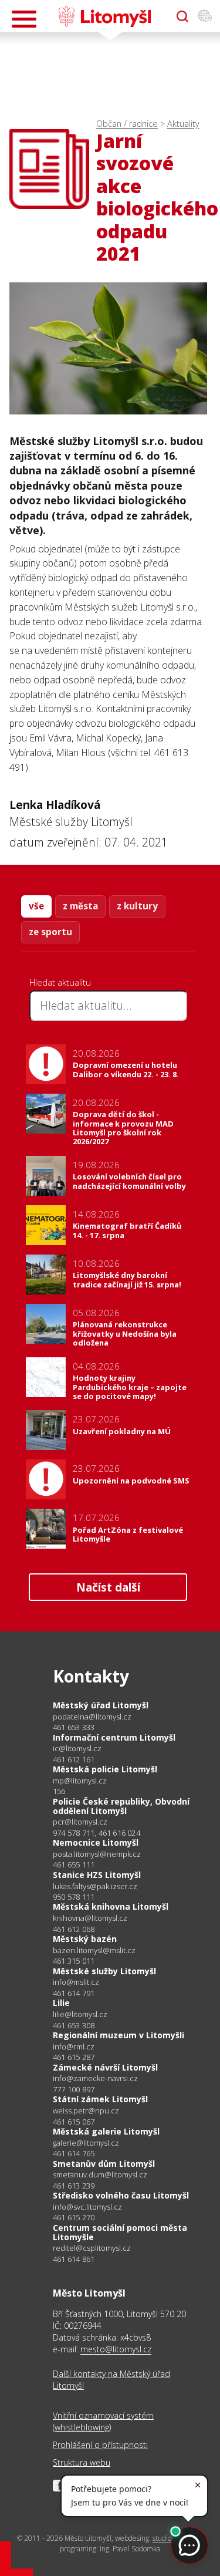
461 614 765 (74, 2153)
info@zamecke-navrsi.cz (95, 2078)
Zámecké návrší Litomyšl (105, 2067)
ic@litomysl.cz (77, 1749)
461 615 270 (74, 2217)
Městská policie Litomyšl (105, 1769)
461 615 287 (74, 2057)
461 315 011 (74, 1961)
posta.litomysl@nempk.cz (97, 1854)
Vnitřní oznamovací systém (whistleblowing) (103, 2421)
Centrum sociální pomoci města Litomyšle (120, 2232)
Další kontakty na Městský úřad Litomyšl (111, 2380)
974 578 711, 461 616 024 (97, 1833)
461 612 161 (74, 1759)
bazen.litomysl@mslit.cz (94, 1950)
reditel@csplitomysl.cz (92, 2248)
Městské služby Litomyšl (104, 1971)
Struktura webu (82, 2462)
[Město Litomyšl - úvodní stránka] (105, 16)
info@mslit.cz (76, 1982)
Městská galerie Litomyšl (106, 2131)
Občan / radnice (127, 124)
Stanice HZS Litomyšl (97, 1875)
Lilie (61, 2003)
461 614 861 (74, 2259)
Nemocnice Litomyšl (96, 1842)
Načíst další (108, 1587)
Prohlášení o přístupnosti (100, 2445)
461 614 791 (74, 1993)
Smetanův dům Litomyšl (104, 2164)
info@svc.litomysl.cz (87, 2207)
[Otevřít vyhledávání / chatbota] (182, 16)
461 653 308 (74, 2025)
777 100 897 (74, 2089)
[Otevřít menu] (24, 19)
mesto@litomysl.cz (116, 2349)
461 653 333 (74, 1727)
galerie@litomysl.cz (86, 2143)
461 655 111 (74, 1864)
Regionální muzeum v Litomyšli (119, 2035)
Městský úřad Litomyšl (101, 1705)
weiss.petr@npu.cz (86, 2111)
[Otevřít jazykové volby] (205, 16)
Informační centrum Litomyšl (114, 1737)
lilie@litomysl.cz (80, 2014)
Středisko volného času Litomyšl (121, 2195)
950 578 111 (74, 1897)
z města (80, 906)
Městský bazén (85, 1939)
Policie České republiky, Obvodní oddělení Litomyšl (121, 1806)
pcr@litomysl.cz (80, 1822)
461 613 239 (74, 2186)
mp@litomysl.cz (80, 1781)
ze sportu (50, 932)
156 (59, 1791)
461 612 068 (74, 1929)
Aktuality (183, 124)
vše (36, 906)
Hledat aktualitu (60, 982)
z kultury (137, 906)
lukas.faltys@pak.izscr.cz (95, 1887)
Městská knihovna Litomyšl (111, 1906)
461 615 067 (74, 2122)
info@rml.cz (74, 2047)
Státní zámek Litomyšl (100, 2099)
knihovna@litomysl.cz (90, 1918)
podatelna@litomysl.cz (92, 1717)
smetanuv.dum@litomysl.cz (100, 2175)
